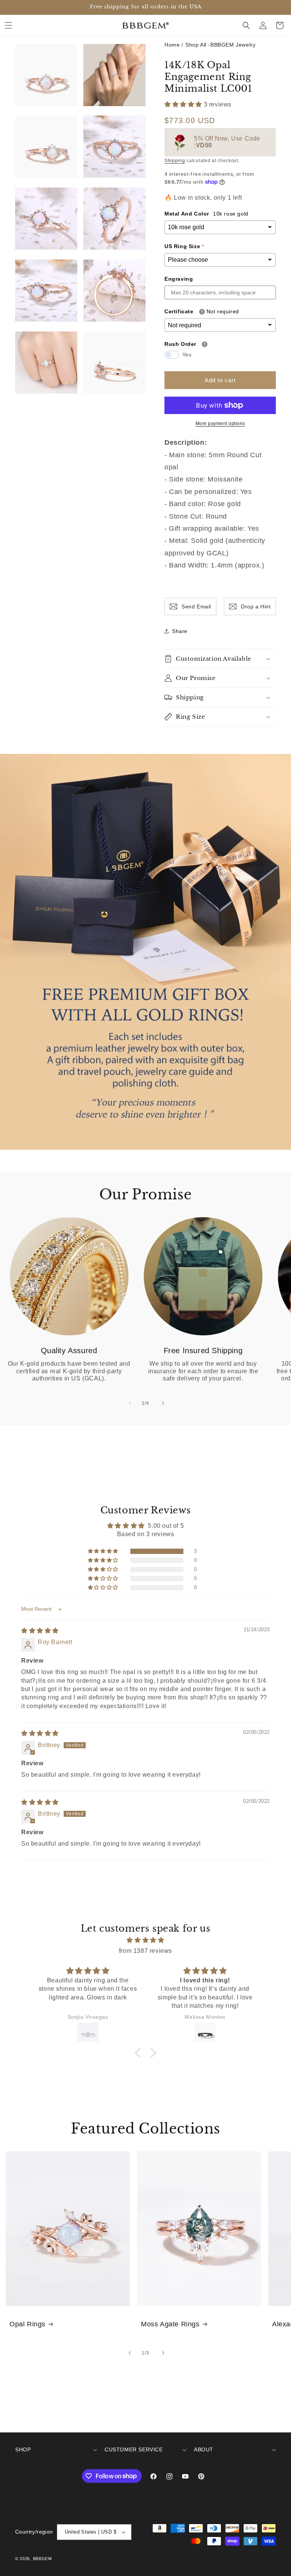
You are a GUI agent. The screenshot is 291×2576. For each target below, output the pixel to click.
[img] (40, 1631)
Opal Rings (27, 2324)
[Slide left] (129, 1403)
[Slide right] (162, 1403)
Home (172, 45)
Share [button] (180, 631)
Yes (187, 355)
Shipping (175, 161)
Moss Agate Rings (170, 2324)
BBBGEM (42, 2559)
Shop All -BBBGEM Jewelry (220, 45)
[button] (8, 25)
